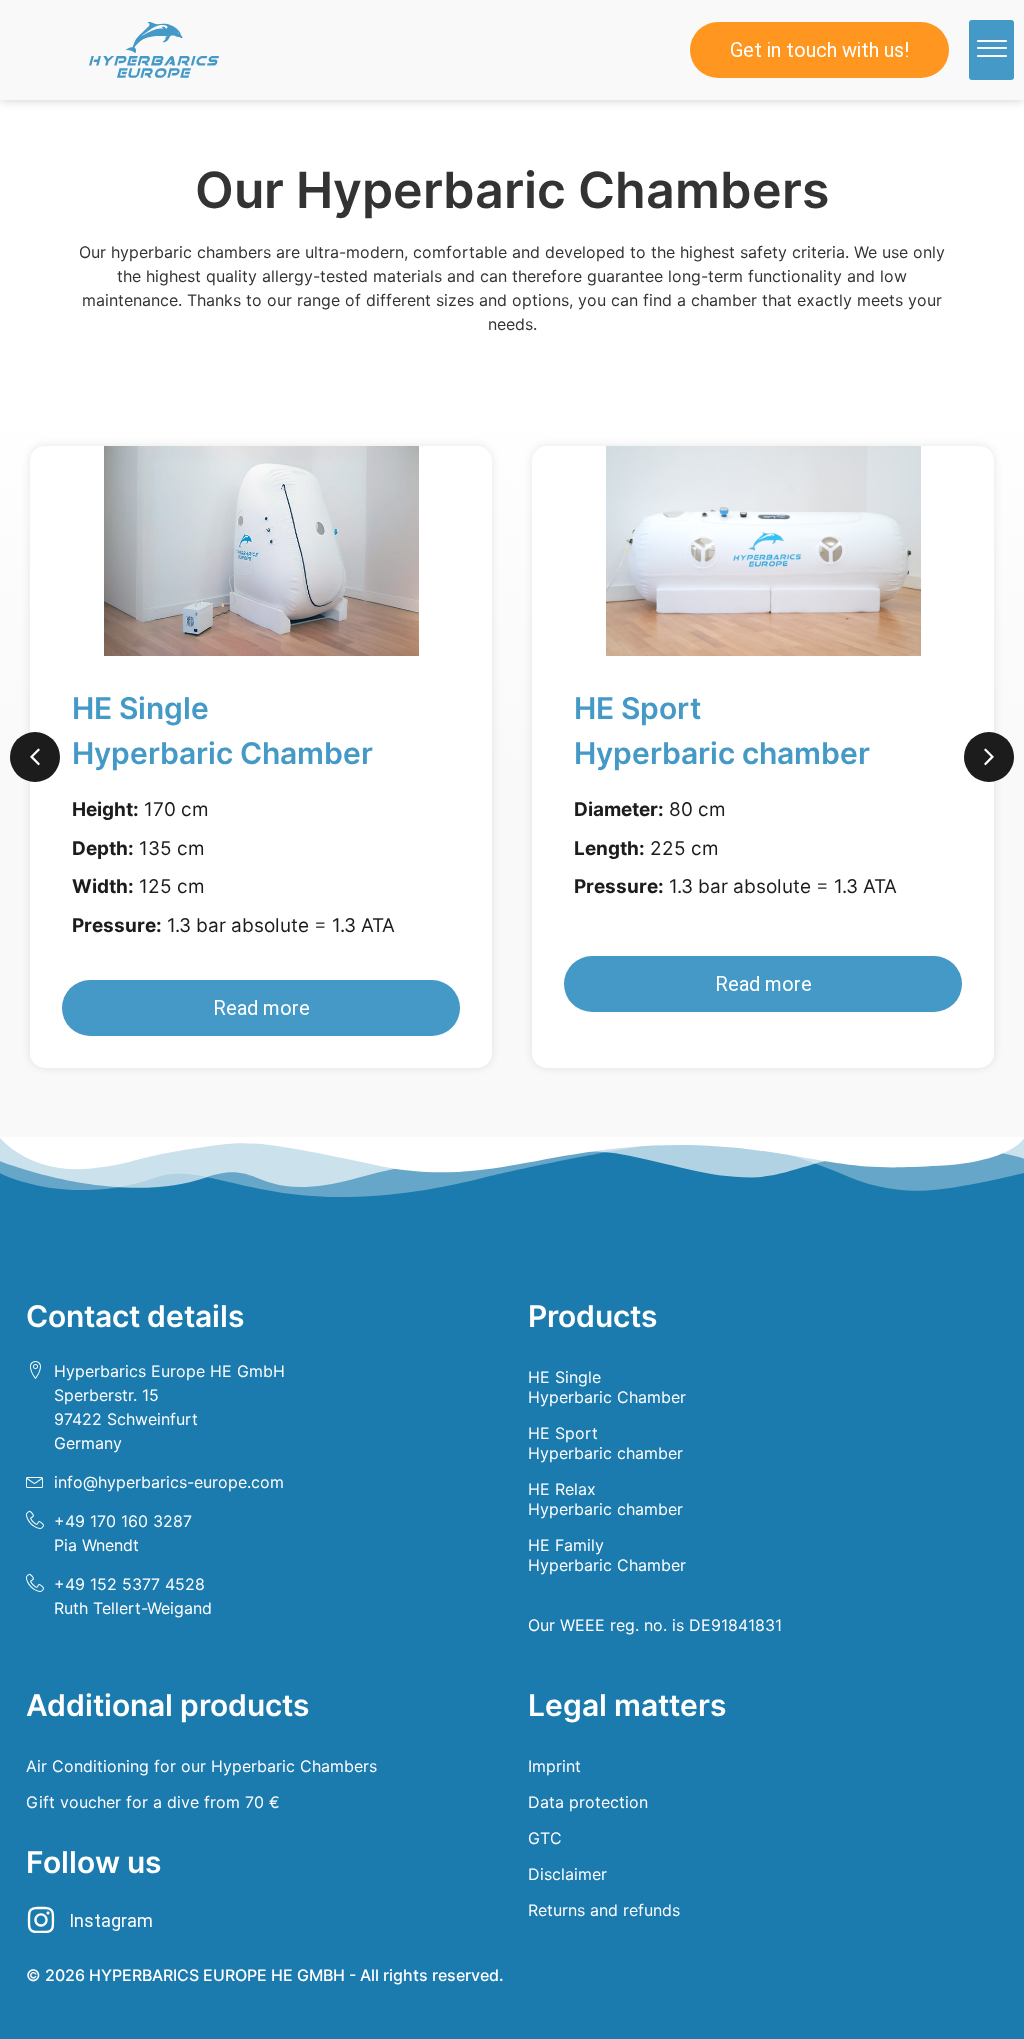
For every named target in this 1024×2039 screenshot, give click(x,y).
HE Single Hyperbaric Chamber (607, 1387)
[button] (991, 50)
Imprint (554, 1766)
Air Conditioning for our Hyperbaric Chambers (201, 1766)
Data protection (588, 1802)
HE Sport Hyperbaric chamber (605, 1443)
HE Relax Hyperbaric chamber (605, 1499)
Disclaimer (567, 1874)
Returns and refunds (604, 1910)
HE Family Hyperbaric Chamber (607, 1555)
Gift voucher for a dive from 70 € (153, 1802)
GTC (545, 1838)
